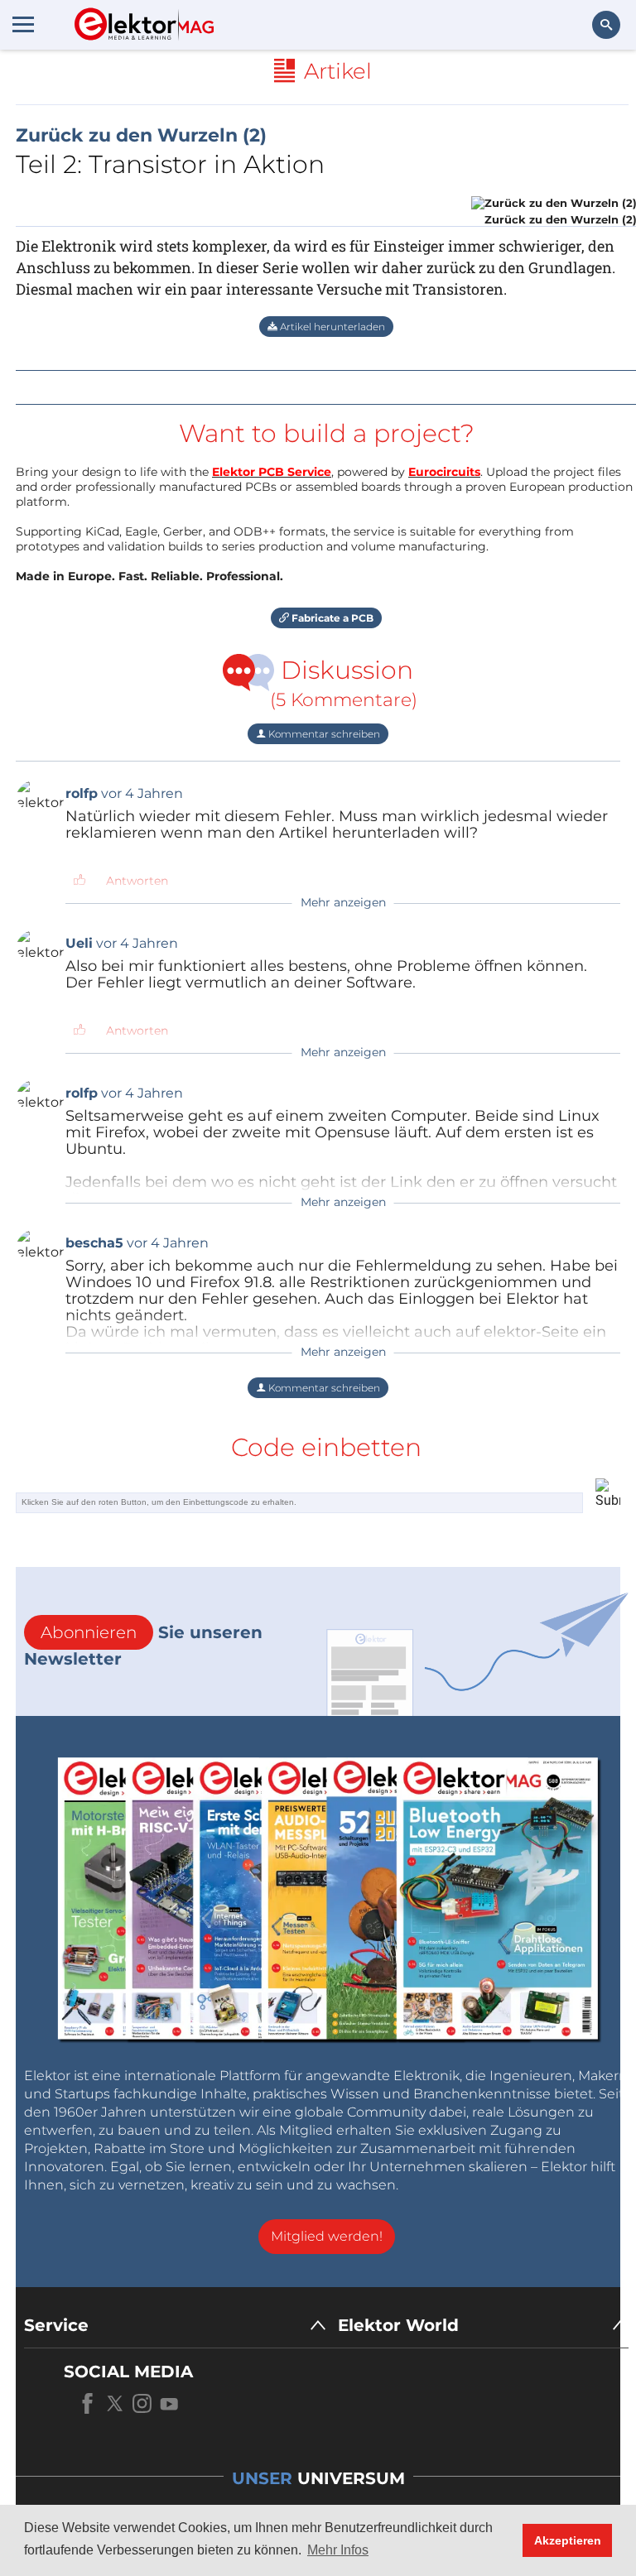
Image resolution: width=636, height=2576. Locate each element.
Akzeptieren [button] (568, 2540)
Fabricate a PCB (331, 618)
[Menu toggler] (23, 24)
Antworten (137, 881)
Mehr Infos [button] (338, 2550)
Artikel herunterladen (331, 327)
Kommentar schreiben (323, 734)
